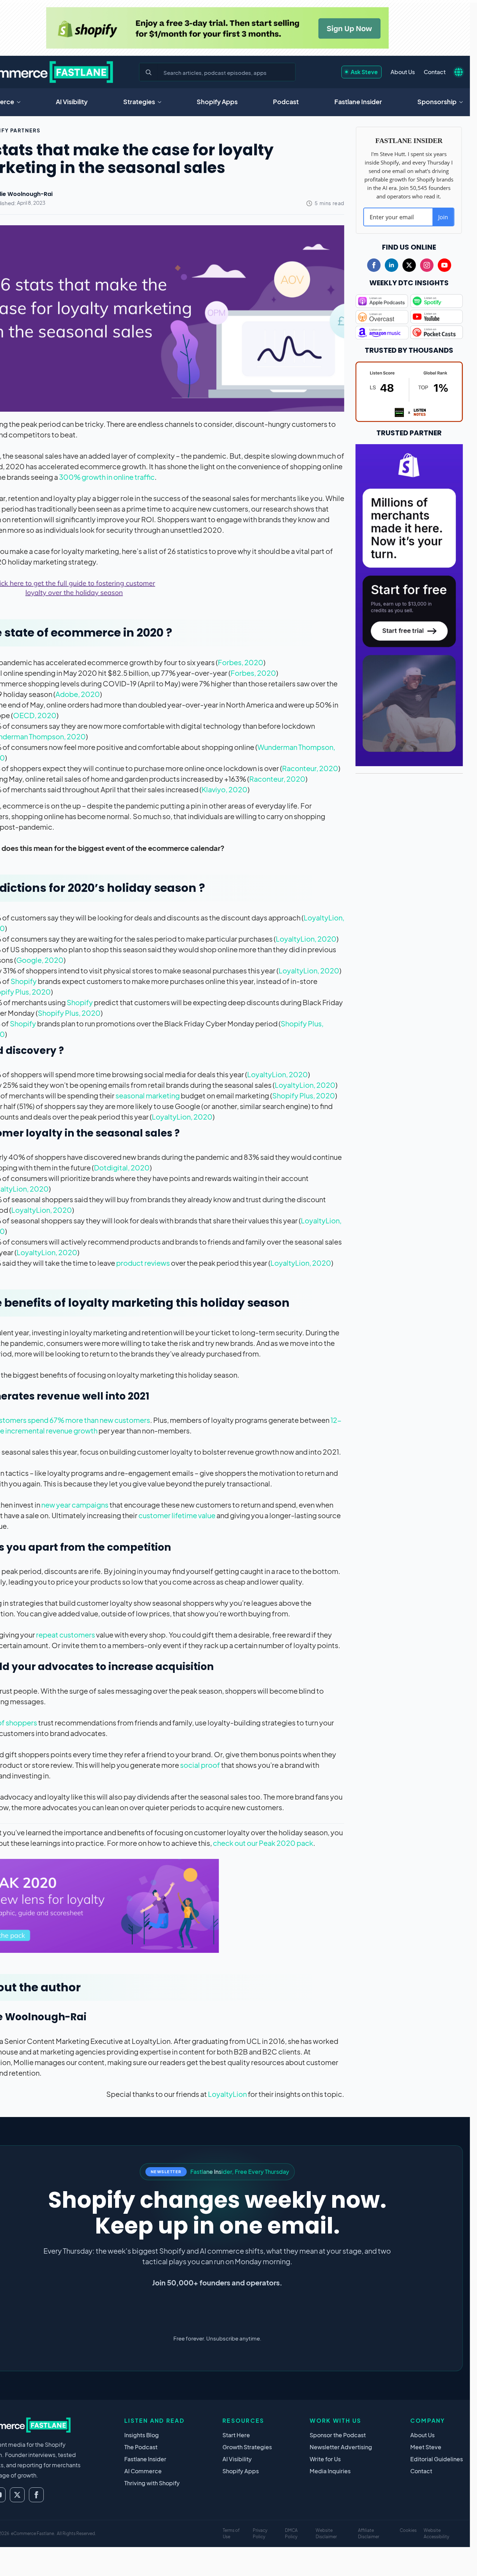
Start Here (236, 2435)
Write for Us (325, 2459)
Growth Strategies (247, 2447)
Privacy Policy (260, 2533)
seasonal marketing (148, 1095)
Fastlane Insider (358, 102)
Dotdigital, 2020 (122, 1167)
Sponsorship (437, 102)
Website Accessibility (436, 2533)
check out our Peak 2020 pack (263, 1843)
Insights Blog (142, 2435)
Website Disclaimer (326, 2533)
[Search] (149, 72)
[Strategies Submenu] (162, 102)
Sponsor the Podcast (338, 2435)
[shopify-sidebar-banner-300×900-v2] (409, 604)
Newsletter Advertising (341, 2447)
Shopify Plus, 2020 (69, 1013)
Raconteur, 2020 (310, 768)
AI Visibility (72, 102)
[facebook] (374, 265)
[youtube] (445, 265)
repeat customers (65, 1635)
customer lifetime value (177, 1515)
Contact (435, 72)
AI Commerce (143, 2471)
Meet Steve (426, 2447)
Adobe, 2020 (78, 694)
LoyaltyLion (227, 2094)
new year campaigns (75, 1505)
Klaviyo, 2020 (225, 789)
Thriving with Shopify (152, 2483)
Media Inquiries (330, 2471)
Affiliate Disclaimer (369, 2533)
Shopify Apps (217, 102)
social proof (200, 1765)
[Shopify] (217, 28)
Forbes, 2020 (241, 662)
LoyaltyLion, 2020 (306, 939)
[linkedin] (392, 265)
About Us (403, 72)
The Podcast (141, 2447)
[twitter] (409, 265)
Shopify (24, 981)
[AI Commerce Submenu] (21, 102)
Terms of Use (231, 2533)
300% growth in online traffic (107, 477)
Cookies (408, 2530)
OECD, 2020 (35, 715)
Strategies (139, 102)
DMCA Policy (291, 2533)
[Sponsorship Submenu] (463, 102)
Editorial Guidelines (437, 2459)
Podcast (286, 102)
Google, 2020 (40, 960)
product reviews (143, 1263)
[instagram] (427, 265)
